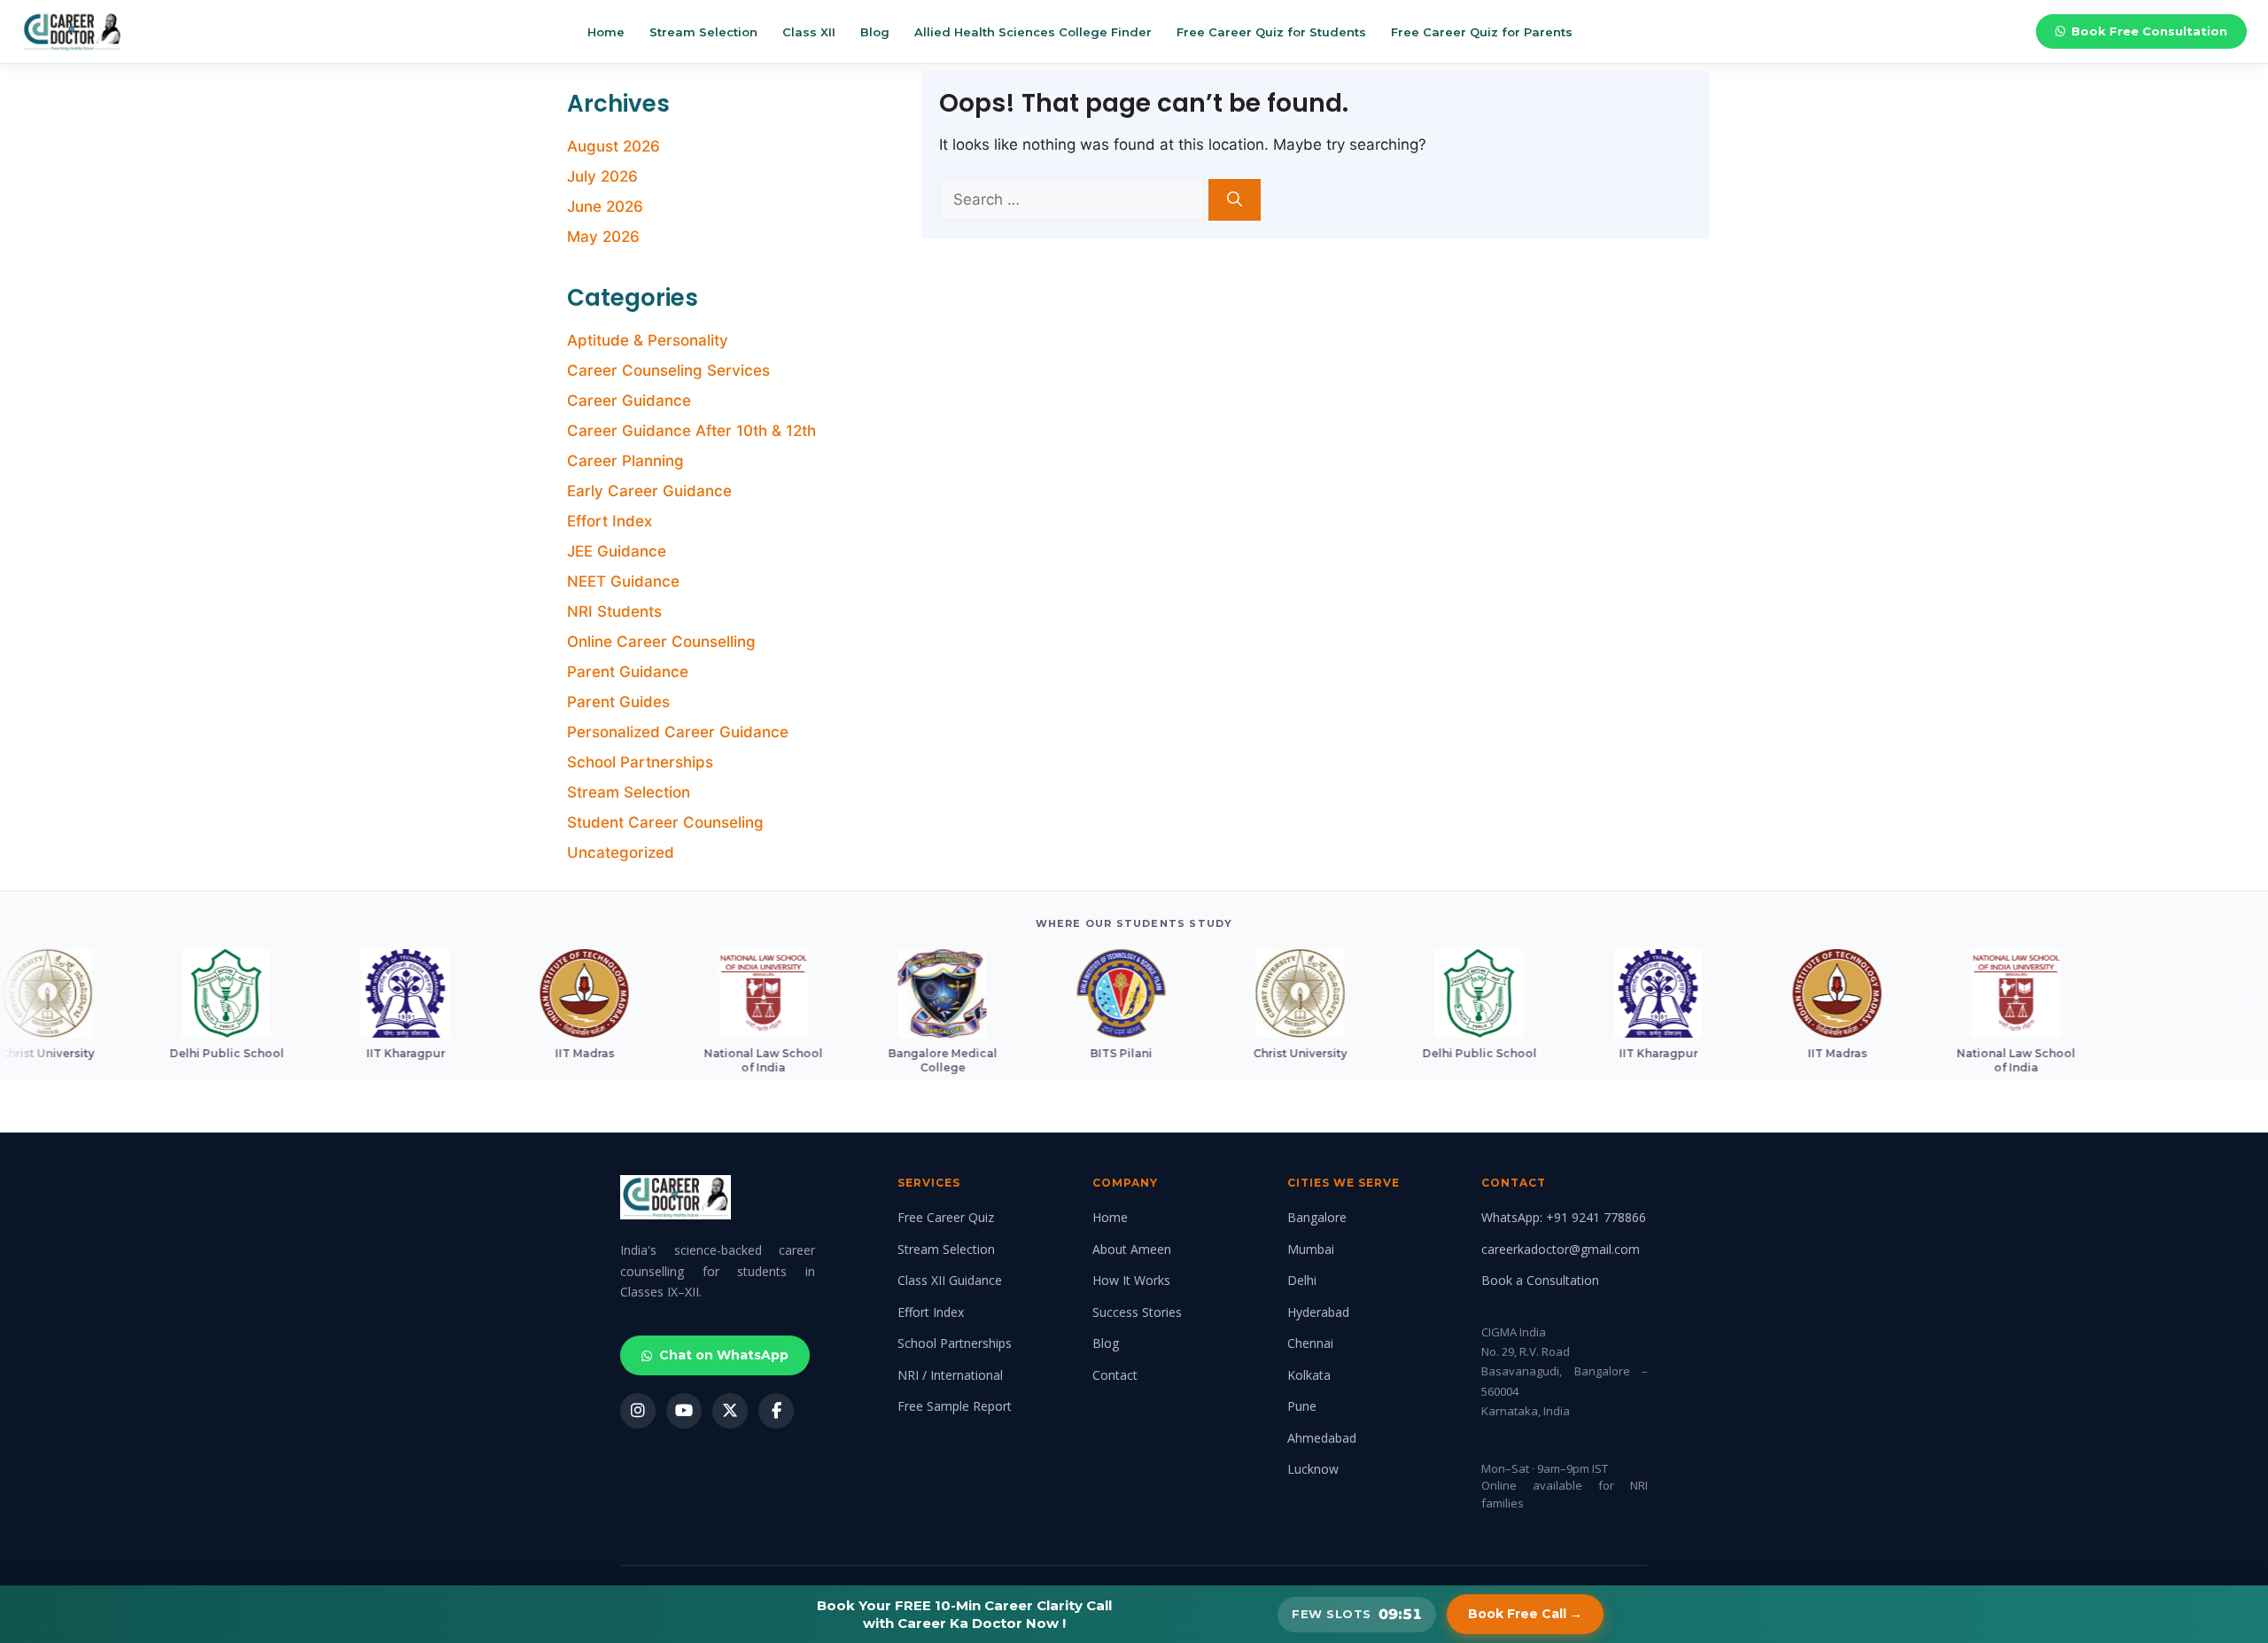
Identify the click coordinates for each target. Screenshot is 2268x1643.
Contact (1115, 1375)
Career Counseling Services (668, 370)
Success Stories (1137, 1312)
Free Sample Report (955, 1406)
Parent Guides (618, 702)
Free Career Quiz (946, 1217)
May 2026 (603, 237)
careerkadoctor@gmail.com (1561, 1249)
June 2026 (605, 206)
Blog (875, 32)
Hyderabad (1318, 1312)
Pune (1302, 1406)
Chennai (1310, 1343)
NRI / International (950, 1375)
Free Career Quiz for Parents (1482, 32)
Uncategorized (621, 853)
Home (606, 32)
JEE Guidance (617, 551)
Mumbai (1311, 1249)
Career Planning (625, 461)
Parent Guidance (628, 672)
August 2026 (614, 146)
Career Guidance (629, 401)
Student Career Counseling (665, 822)
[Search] (1235, 200)
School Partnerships (640, 762)
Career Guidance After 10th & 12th (691, 431)
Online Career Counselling (661, 642)
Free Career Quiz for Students (1271, 32)
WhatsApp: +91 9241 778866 (1564, 1217)
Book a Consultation (1540, 1280)
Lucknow (1313, 1469)
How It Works (1131, 1280)
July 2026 (602, 176)
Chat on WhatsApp (724, 1355)
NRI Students (614, 611)
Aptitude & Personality (648, 340)
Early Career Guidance (649, 491)
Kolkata (1309, 1375)
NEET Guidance (623, 581)
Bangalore (1317, 1217)
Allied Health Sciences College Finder (1033, 32)
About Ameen (1132, 1249)
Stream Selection (703, 32)
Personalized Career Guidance (678, 732)
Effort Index (610, 521)
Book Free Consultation (2149, 31)
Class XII (809, 32)
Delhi (1302, 1280)
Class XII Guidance (950, 1280)
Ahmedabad (1322, 1438)
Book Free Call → (1525, 1614)
